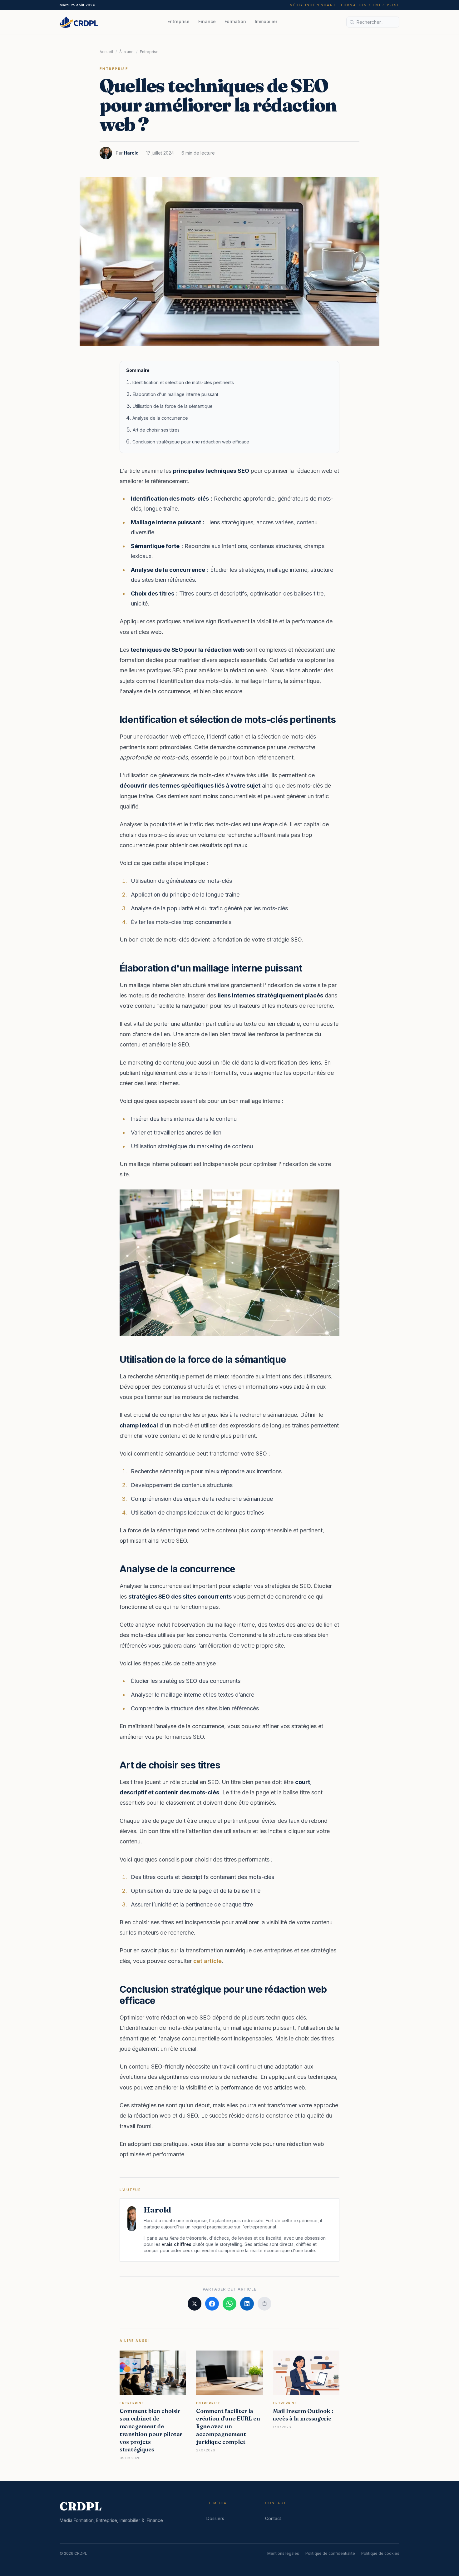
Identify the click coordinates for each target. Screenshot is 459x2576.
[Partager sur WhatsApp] (230, 2304)
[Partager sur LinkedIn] (247, 2304)
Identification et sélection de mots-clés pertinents (183, 382)
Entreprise (178, 21)
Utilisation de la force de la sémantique (173, 406)
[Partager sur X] (195, 2304)
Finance (207, 21)
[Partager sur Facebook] (212, 2304)
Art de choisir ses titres (156, 430)
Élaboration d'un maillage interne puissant (175, 394)
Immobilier (266, 21)
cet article (207, 1961)
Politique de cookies (380, 2553)
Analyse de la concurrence (160, 418)
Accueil (106, 52)
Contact (273, 2518)
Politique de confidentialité (330, 2553)
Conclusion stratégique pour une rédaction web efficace (191, 442)
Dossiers (215, 2518)
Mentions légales (283, 2553)
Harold (131, 153)
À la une (126, 52)
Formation (235, 21)
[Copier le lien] (264, 2304)
